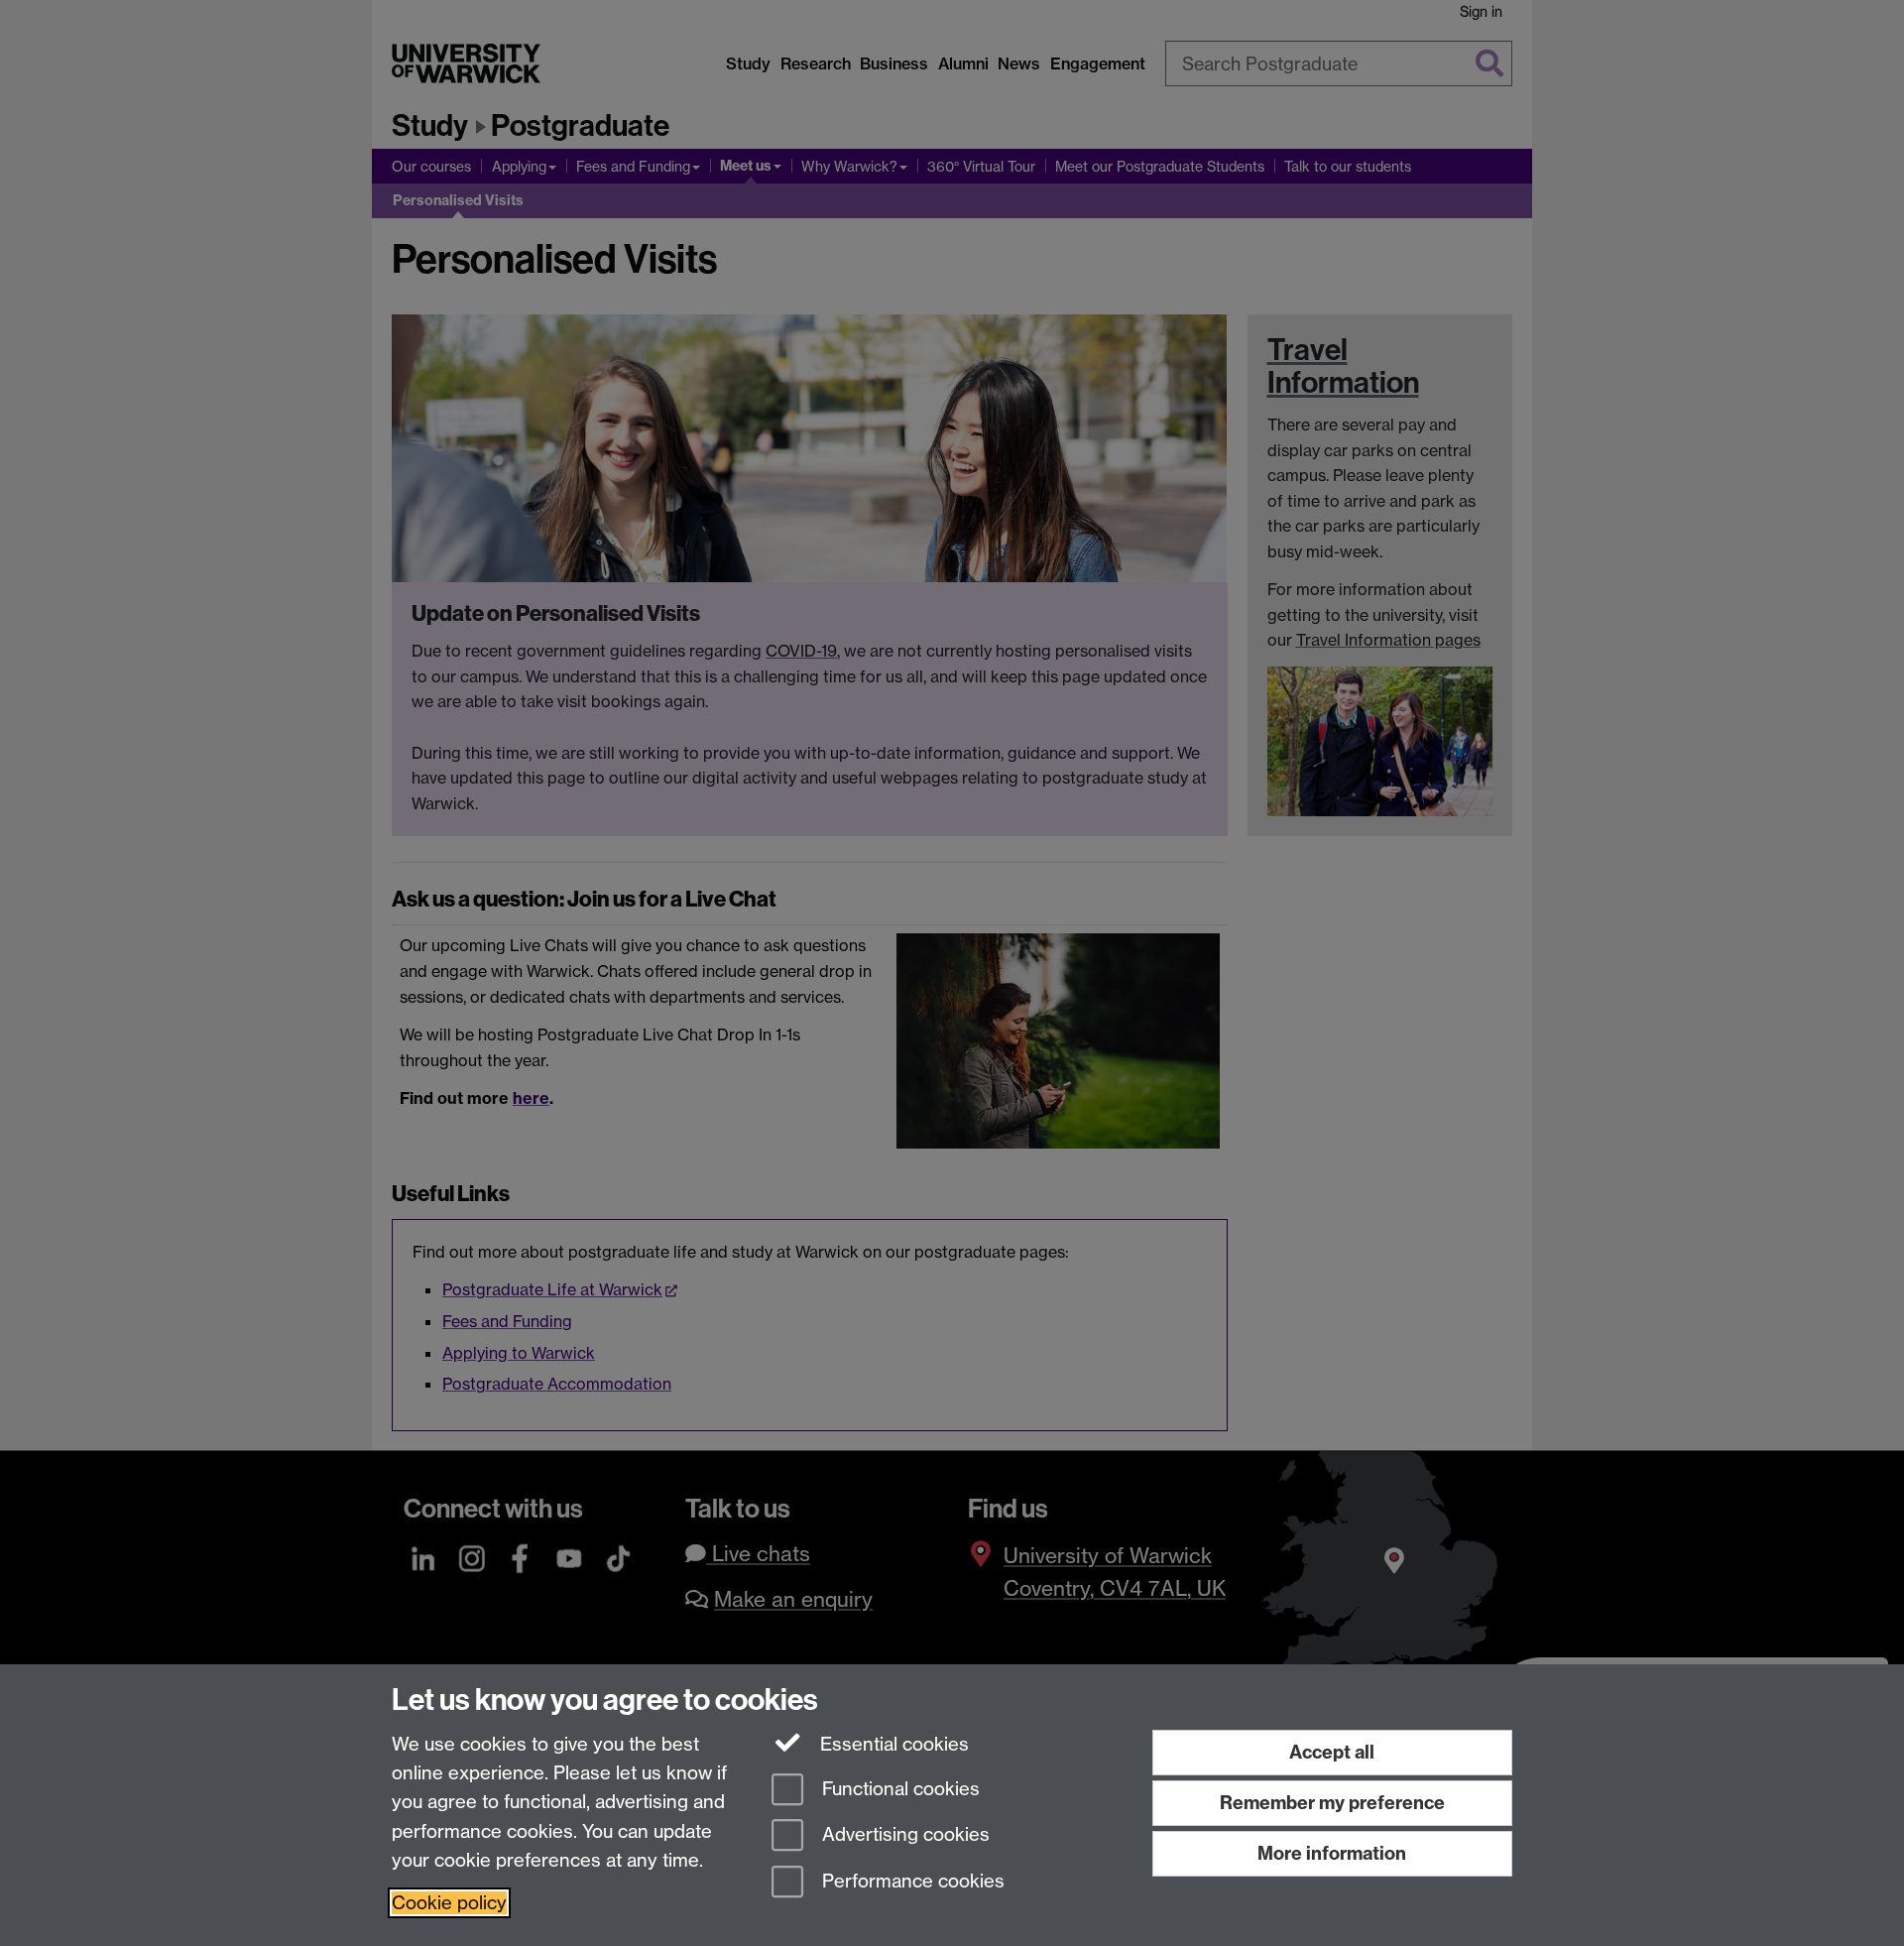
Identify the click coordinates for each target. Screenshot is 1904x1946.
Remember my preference (1332, 1803)
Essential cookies (892, 1744)
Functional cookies (898, 1789)
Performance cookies (911, 1882)
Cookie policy (449, 1903)
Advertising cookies (903, 1835)
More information (1332, 1853)
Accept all (1332, 1752)
